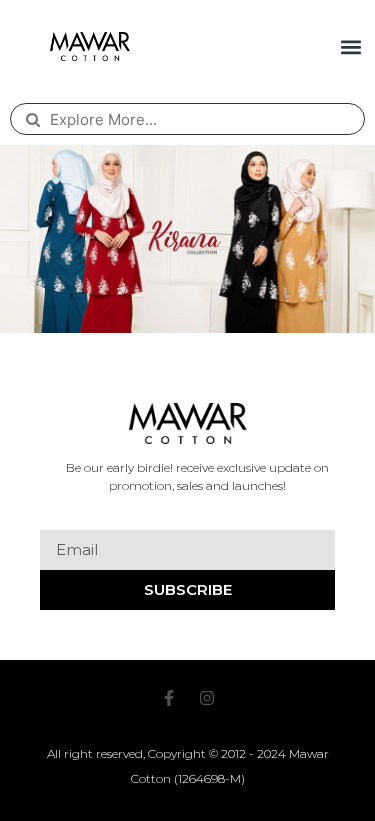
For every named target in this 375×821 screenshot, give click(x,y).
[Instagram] (207, 698)
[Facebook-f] (169, 698)
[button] (351, 46)
